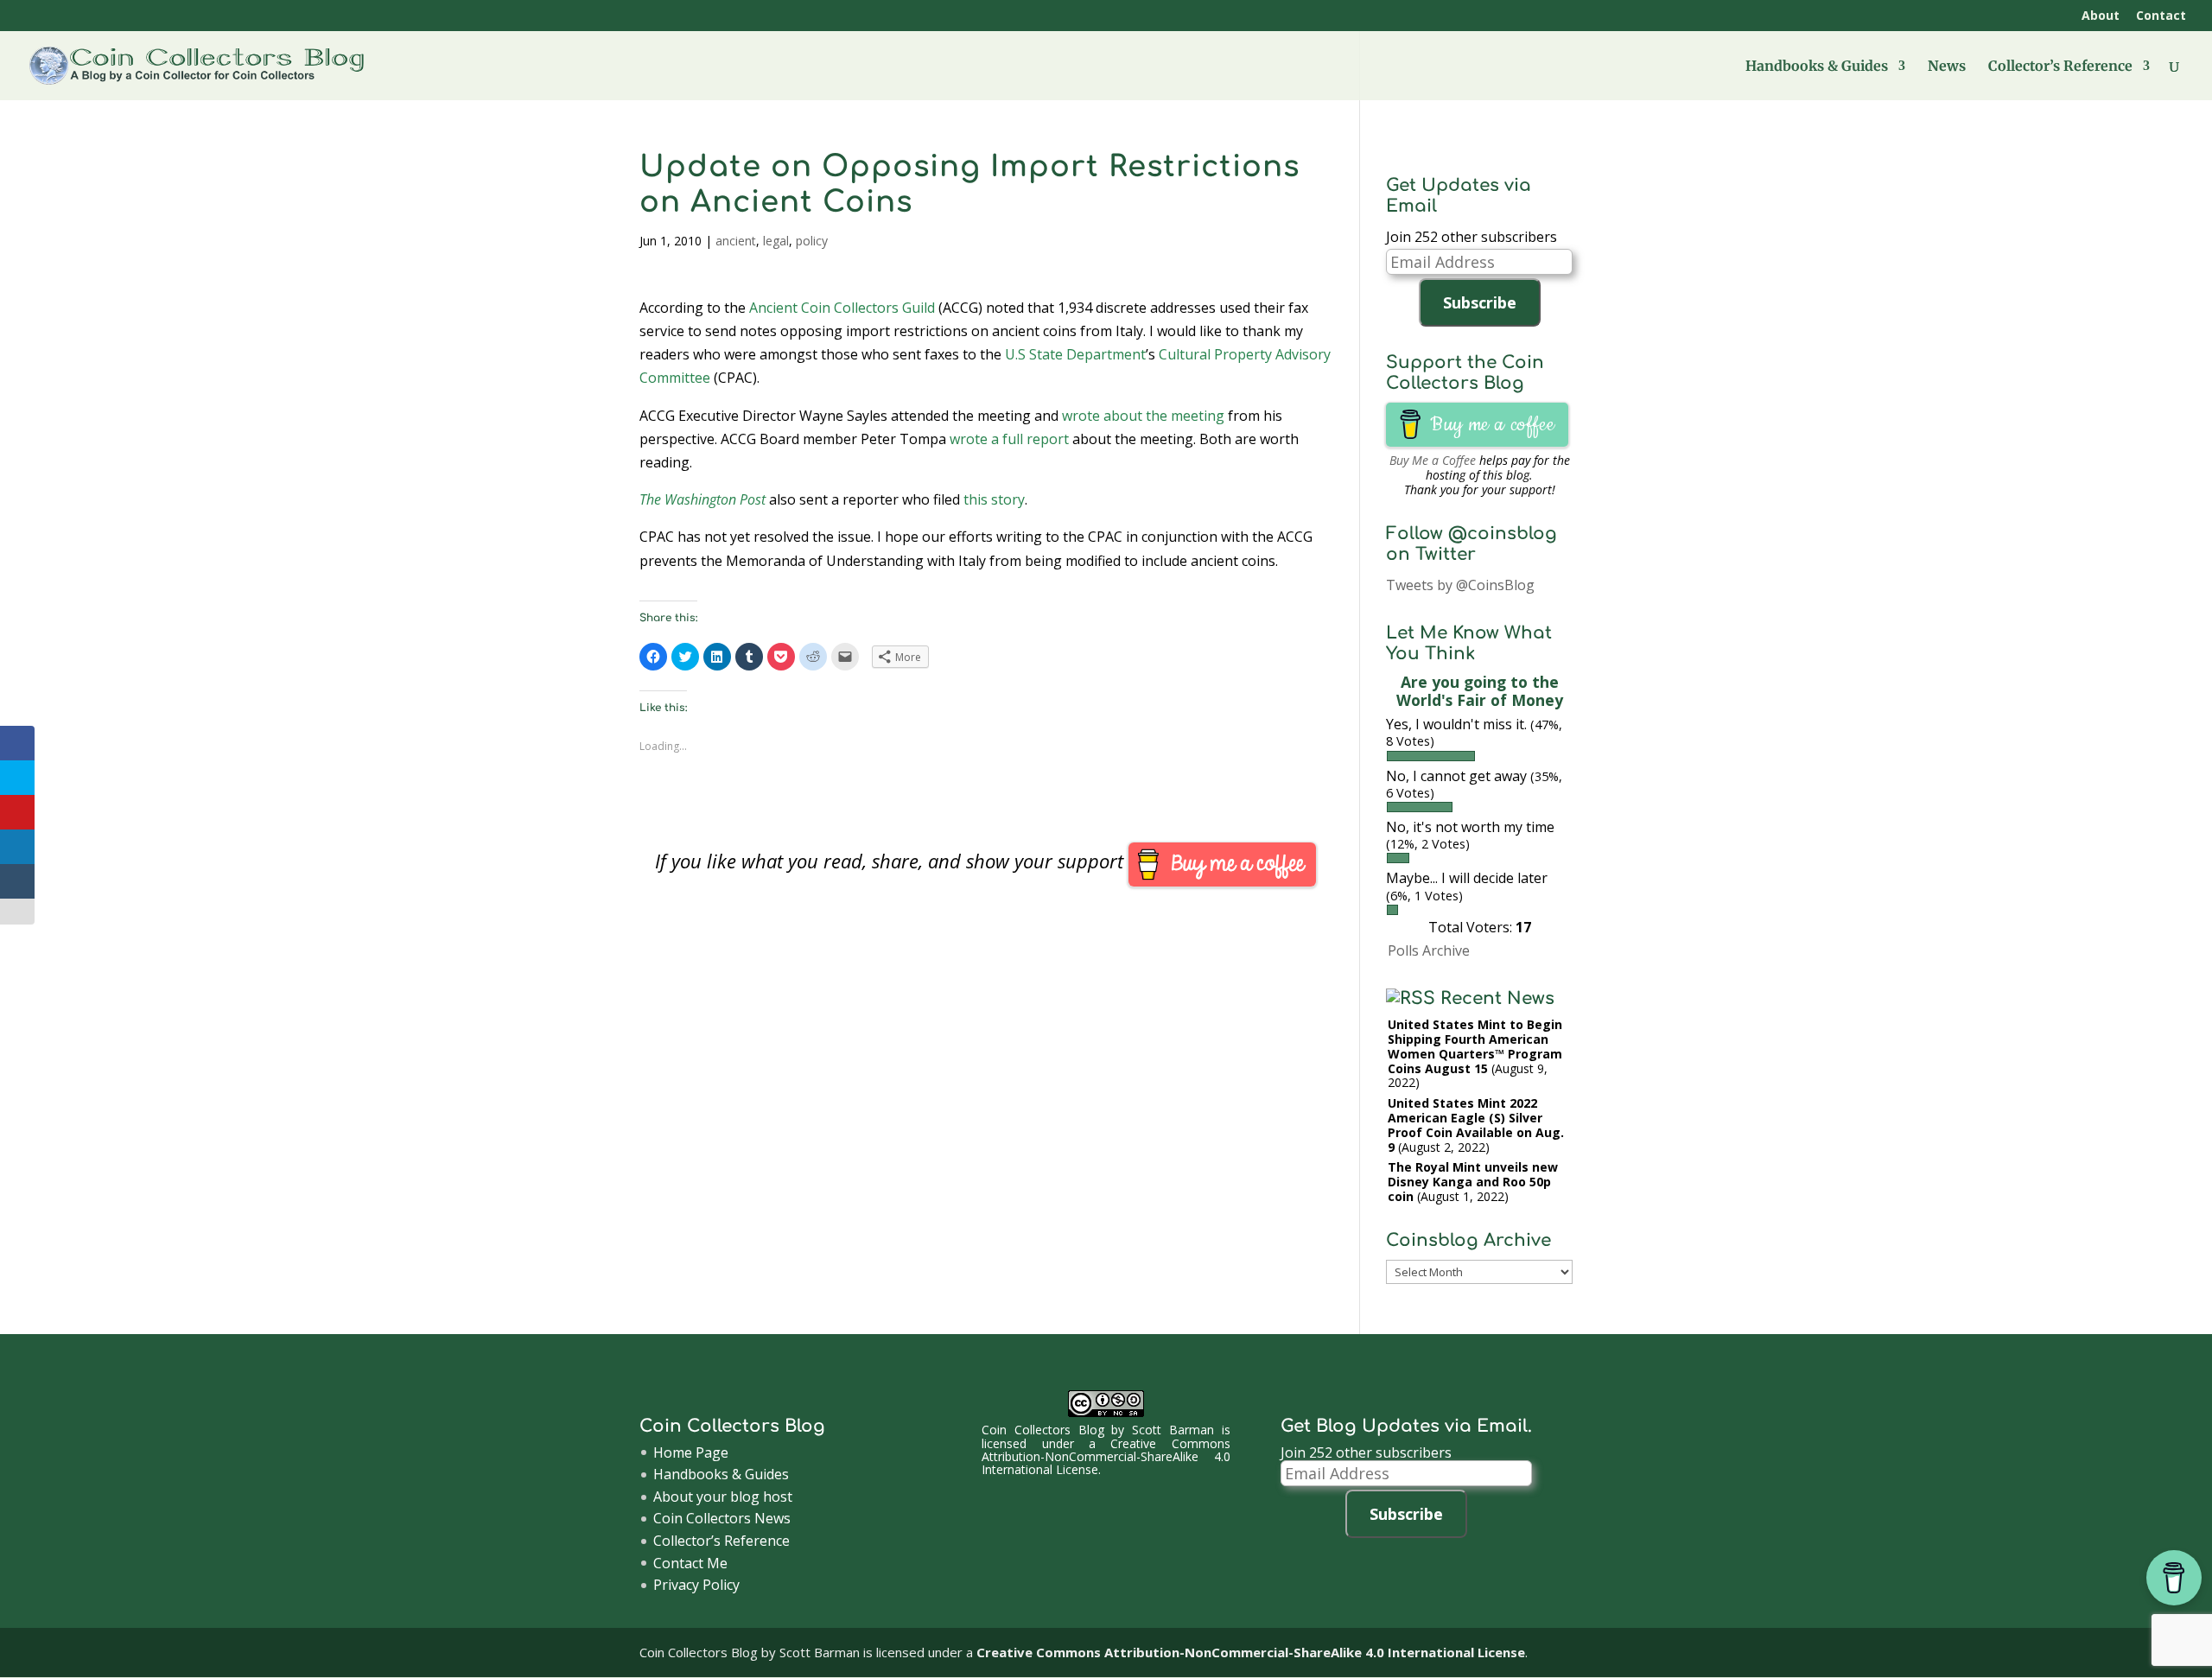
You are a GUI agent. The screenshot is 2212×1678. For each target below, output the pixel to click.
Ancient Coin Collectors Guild (842, 308)
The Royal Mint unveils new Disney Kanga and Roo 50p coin (1473, 1182)
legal (776, 241)
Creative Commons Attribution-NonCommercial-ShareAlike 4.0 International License (1106, 1457)
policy (812, 241)
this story (994, 499)
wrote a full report (1009, 439)
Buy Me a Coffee (1433, 460)
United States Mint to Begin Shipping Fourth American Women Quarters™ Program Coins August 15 (1475, 1046)
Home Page (691, 1452)
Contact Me (690, 1563)
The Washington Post (702, 499)
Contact (2161, 16)
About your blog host (723, 1497)
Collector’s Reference (2060, 67)
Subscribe (1480, 302)
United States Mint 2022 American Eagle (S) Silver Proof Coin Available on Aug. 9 (1476, 1125)
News (1947, 67)
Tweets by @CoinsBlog (1460, 585)
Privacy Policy (696, 1585)
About (2101, 16)
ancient (736, 241)
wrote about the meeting (1143, 416)
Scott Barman (1173, 1430)
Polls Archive (1429, 950)
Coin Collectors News (722, 1518)
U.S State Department (1075, 354)
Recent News (1497, 998)
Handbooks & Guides (1817, 67)
